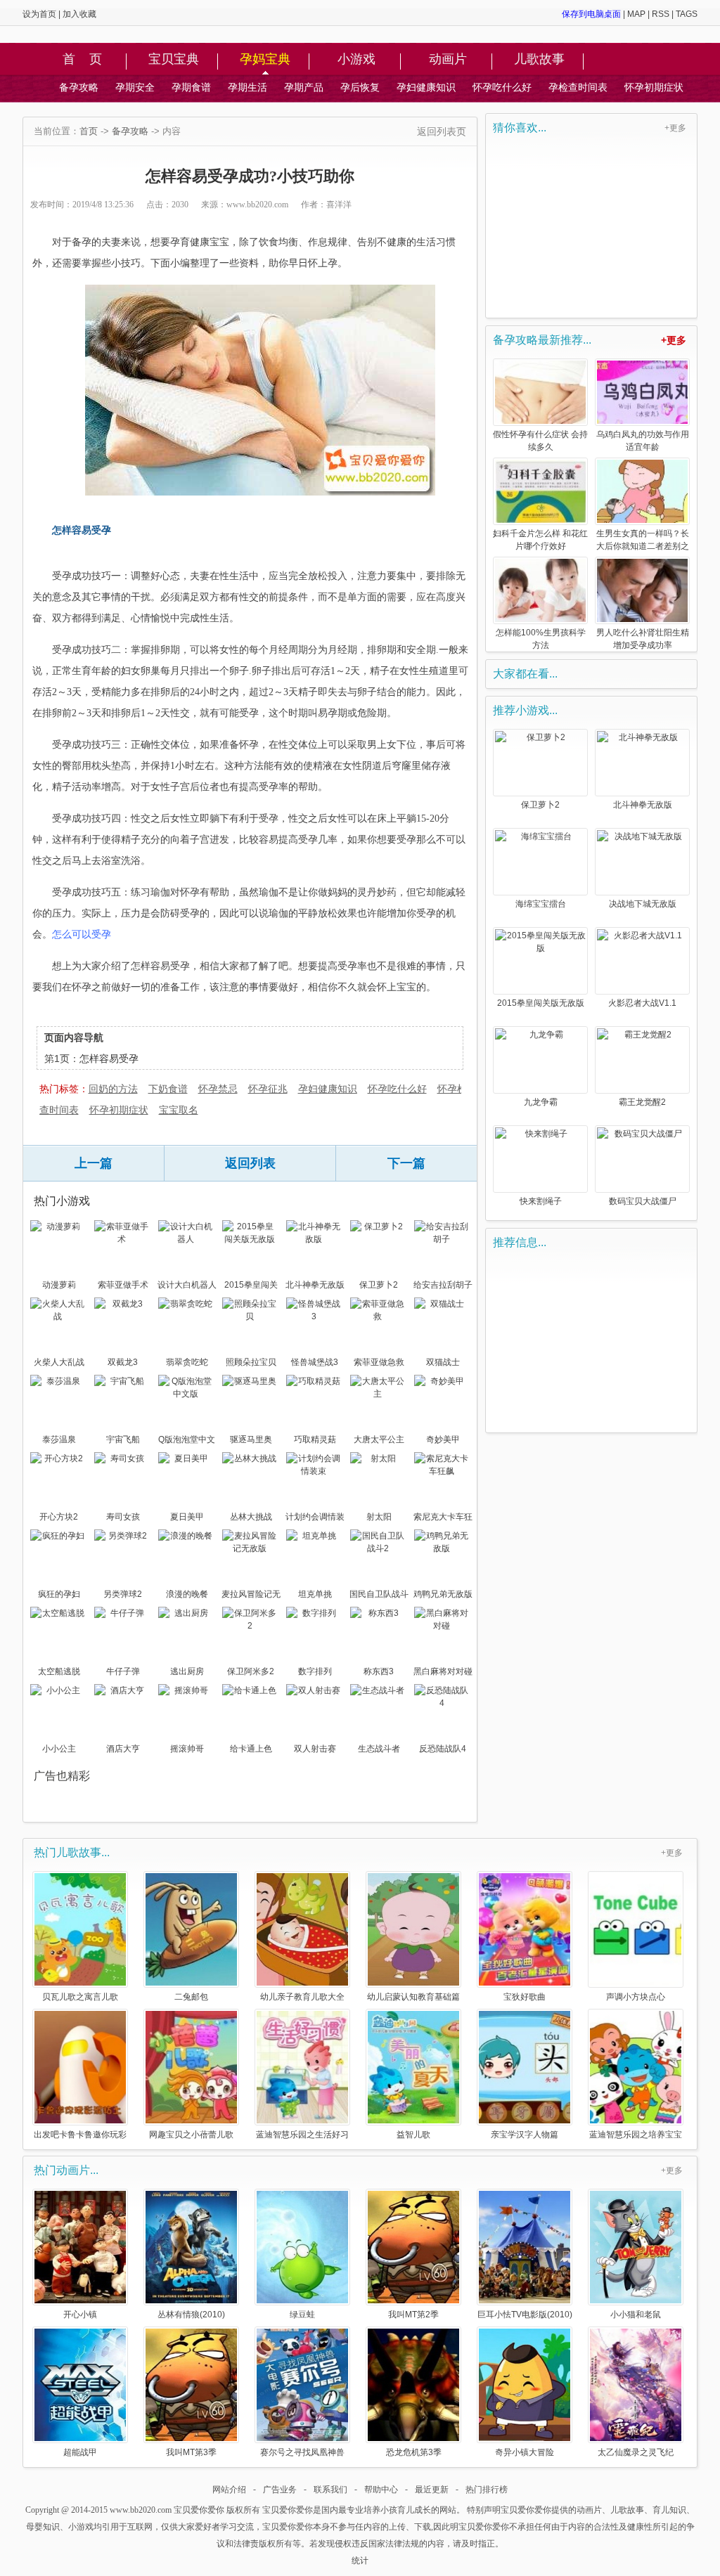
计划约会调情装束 (315, 1518)
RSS (661, 14)
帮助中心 (381, 2490)
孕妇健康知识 (426, 87)
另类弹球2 (123, 1594)
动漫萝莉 (59, 1285)
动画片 (448, 60)
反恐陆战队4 (443, 1749)
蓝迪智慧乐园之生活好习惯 (302, 2134)
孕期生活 (247, 87)
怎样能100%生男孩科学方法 (541, 639)
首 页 (82, 60)
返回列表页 (442, 131)
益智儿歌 (413, 2134)
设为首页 (39, 14)
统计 (360, 2561)
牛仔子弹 (123, 1671)
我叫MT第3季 (191, 2452)
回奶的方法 (113, 1089)
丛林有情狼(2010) (191, 2314)
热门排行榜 (487, 2490)
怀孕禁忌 (218, 1089)
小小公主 (59, 1749)
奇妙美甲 (443, 1439)
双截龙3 (123, 1362)
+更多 (675, 128)
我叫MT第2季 (413, 2314)
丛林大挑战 (251, 1517)
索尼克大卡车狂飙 (443, 1518)
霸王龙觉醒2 (642, 1102)
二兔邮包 (191, 1996)
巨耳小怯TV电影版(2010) (525, 2314)
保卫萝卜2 (379, 1285)
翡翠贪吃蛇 (187, 1362)
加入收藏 (79, 14)
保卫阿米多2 (251, 1671)
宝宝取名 (179, 1110)
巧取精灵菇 (315, 1439)
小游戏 (356, 60)
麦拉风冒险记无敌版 (251, 1596)
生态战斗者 (379, 1749)
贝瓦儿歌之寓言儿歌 (80, 1996)
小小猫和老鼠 (636, 2314)
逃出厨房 (187, 1671)
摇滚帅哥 (187, 1749)
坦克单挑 (315, 1594)
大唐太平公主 (379, 1439)
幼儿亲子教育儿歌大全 (302, 1996)
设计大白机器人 (187, 1285)
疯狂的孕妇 (59, 1594)
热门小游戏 (62, 1201)
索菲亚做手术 (123, 1285)
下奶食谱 (168, 1089)
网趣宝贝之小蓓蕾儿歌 (191, 2134)
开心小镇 (80, 2314)
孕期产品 (304, 87)
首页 (89, 131)
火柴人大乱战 (59, 1362)
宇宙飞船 (123, 1439)
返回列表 (250, 1163)
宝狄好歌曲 (525, 1996)
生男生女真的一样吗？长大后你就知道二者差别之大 (643, 541)
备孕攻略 (79, 87)
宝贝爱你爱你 (199, 2510)
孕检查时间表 (578, 87)
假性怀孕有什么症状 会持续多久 (540, 441)
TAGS (687, 14)
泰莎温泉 (59, 1439)
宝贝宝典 (174, 60)
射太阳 (379, 1517)
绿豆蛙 (302, 2314)
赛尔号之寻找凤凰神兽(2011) (302, 2452)
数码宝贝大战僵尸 (643, 1201)
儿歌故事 (539, 60)
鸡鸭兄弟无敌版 (443, 1594)
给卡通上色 (251, 1749)
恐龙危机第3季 (414, 2452)
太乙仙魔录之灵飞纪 (636, 2452)
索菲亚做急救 (379, 1362)
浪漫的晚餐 (187, 1594)
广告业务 (280, 2490)
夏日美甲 (187, 1517)
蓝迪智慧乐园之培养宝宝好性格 (636, 2134)
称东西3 (379, 1671)
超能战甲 (80, 2452)
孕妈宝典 (265, 60)
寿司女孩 (123, 1517)
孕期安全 (135, 87)
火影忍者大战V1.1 (642, 1003)
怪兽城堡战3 (315, 1362)
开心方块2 (59, 1517)
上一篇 (94, 1163)
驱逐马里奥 (251, 1439)
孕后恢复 (360, 87)
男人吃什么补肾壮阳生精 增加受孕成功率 (643, 639)
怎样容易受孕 (109, 1059)
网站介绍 (229, 2490)
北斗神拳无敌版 (315, 1285)
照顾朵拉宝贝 (251, 1362)
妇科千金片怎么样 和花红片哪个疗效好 (540, 540)
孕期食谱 (191, 87)
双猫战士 (443, 1362)
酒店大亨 (123, 1749)
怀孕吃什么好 (502, 87)
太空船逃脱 (59, 1671)
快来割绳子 (541, 1201)
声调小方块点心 (636, 1996)
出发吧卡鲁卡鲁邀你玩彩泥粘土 (80, 2134)
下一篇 (406, 1163)
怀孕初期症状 (654, 87)
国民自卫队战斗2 (379, 1596)
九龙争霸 (541, 1102)
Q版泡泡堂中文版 (187, 1441)
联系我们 (330, 2490)
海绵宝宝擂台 (541, 904)
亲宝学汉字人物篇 (525, 2134)
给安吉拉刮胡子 (443, 1285)
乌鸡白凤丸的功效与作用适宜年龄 (643, 441)
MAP (636, 14)
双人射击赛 (315, 1749)
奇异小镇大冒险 (525, 2452)
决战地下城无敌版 (643, 904)
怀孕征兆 (268, 1089)
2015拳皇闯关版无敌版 (251, 1286)
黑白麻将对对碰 (443, 1671)
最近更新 (432, 2490)
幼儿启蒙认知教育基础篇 (413, 1996)
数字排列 (315, 1671)
